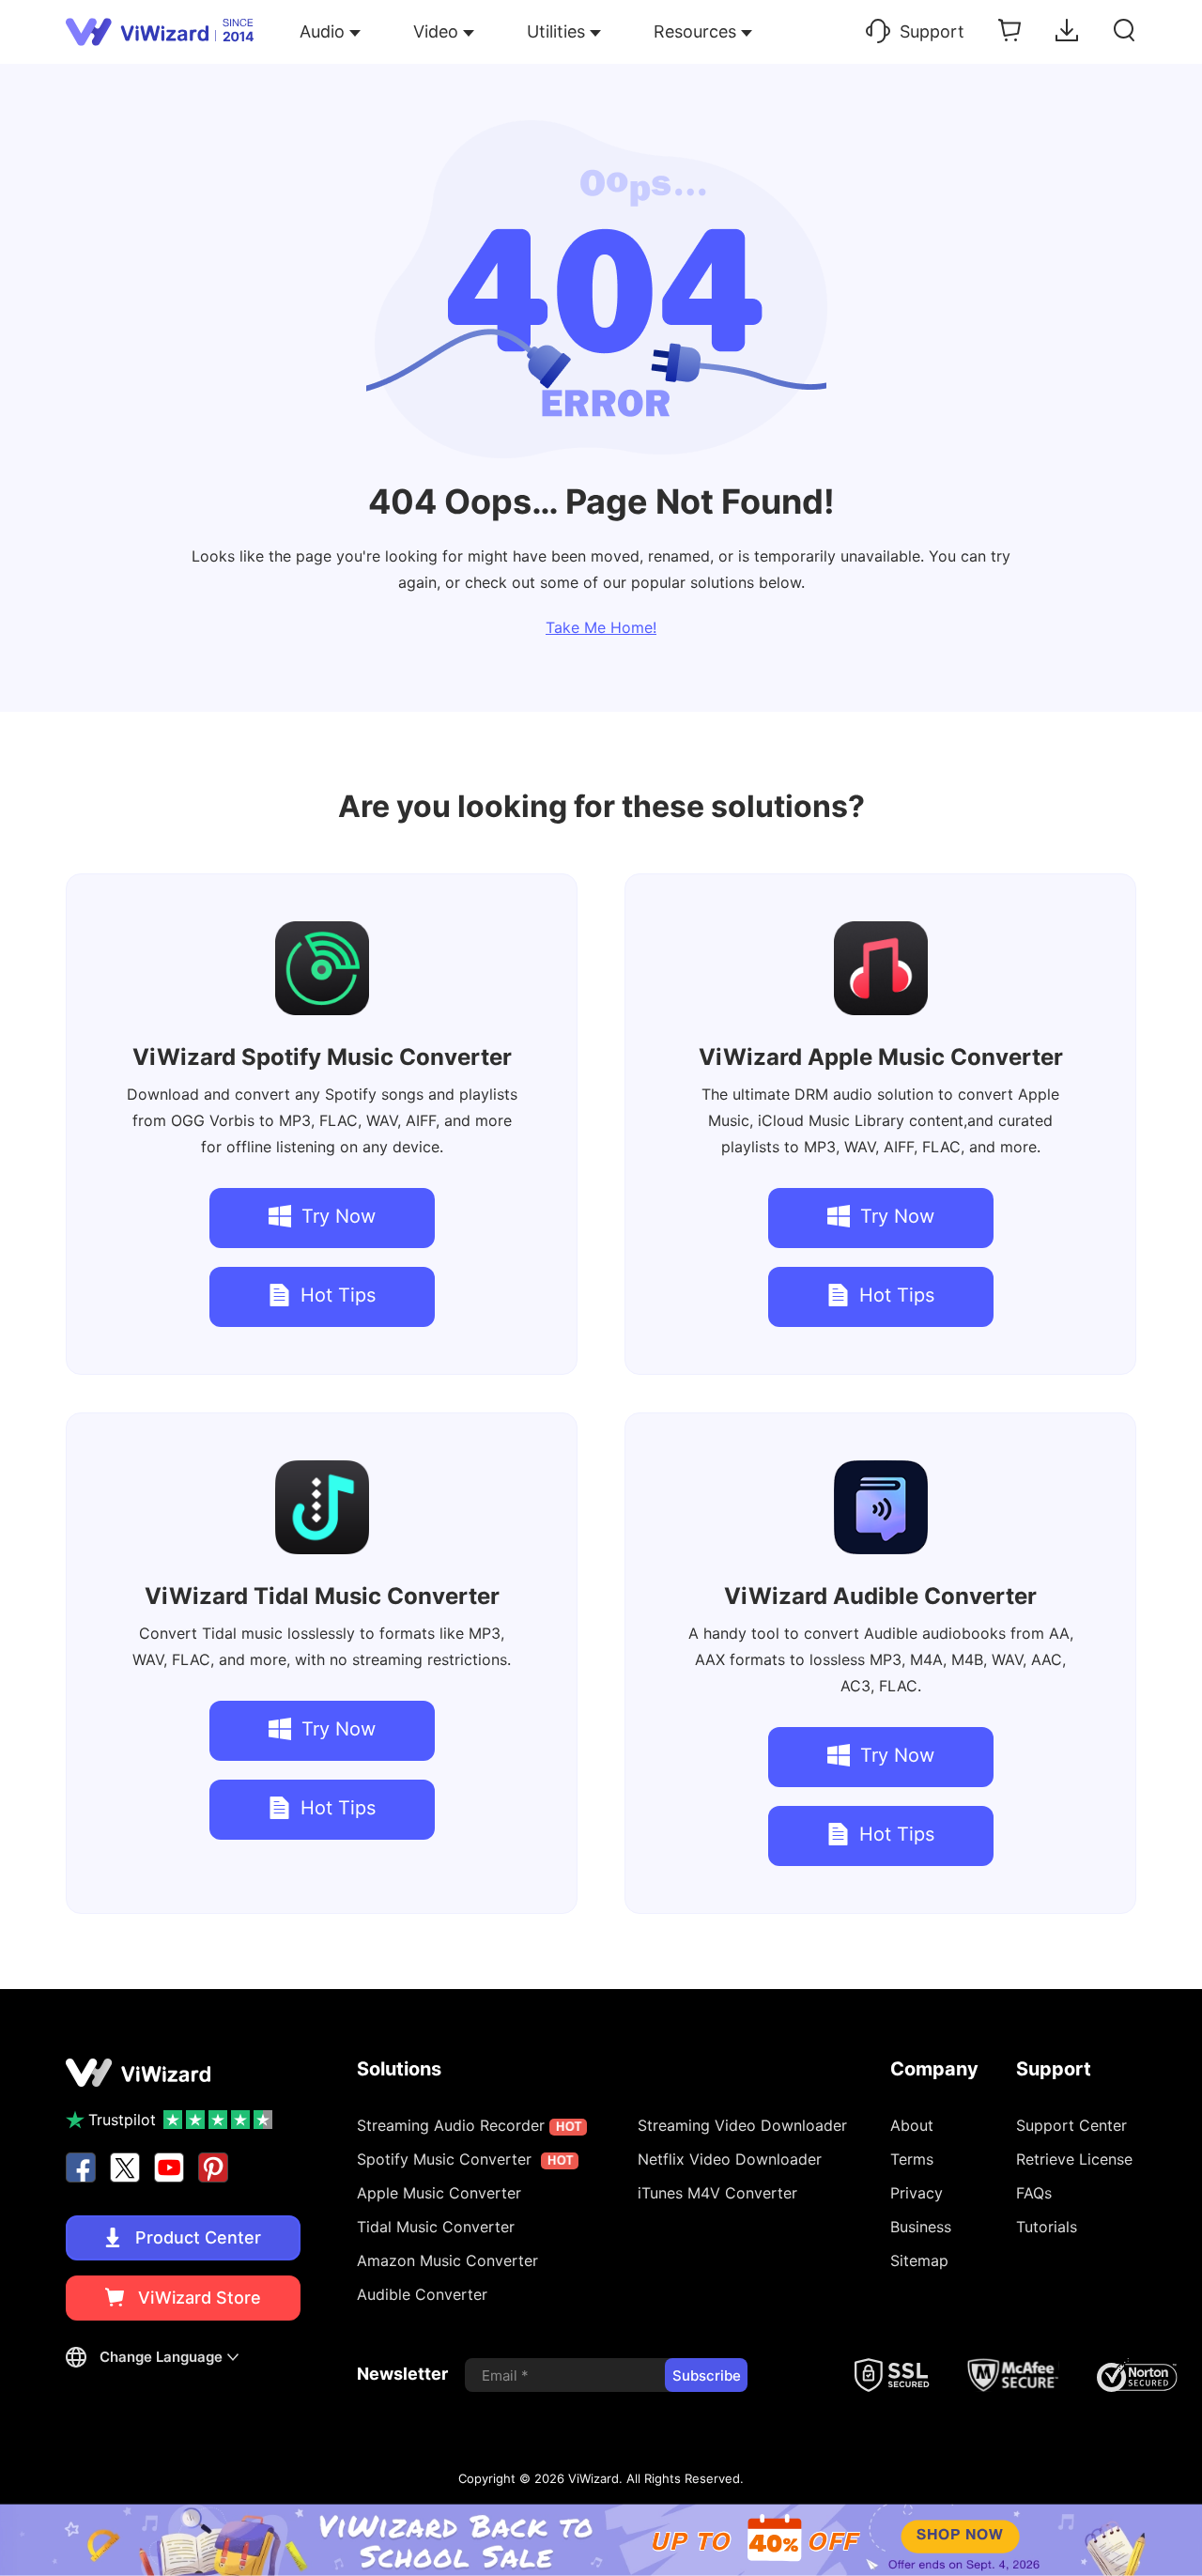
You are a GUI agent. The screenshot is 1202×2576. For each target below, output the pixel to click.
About (912, 2125)
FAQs (1034, 2193)
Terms (912, 2159)
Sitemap (919, 2260)
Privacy (917, 2193)
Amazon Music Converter (447, 2260)
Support (932, 31)
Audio (322, 31)
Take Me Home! (601, 627)
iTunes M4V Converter (717, 2193)
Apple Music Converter (881, 1057)
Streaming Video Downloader (742, 2125)
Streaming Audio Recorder (469, 2125)
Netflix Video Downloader (730, 2159)
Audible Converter (880, 1596)
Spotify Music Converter (322, 1057)
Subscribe (707, 2375)
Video (436, 31)
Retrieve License (1074, 2159)
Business (921, 2227)
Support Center (1071, 2125)
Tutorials (1047, 2227)
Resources (695, 31)
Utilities (556, 31)
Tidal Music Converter (322, 1596)
